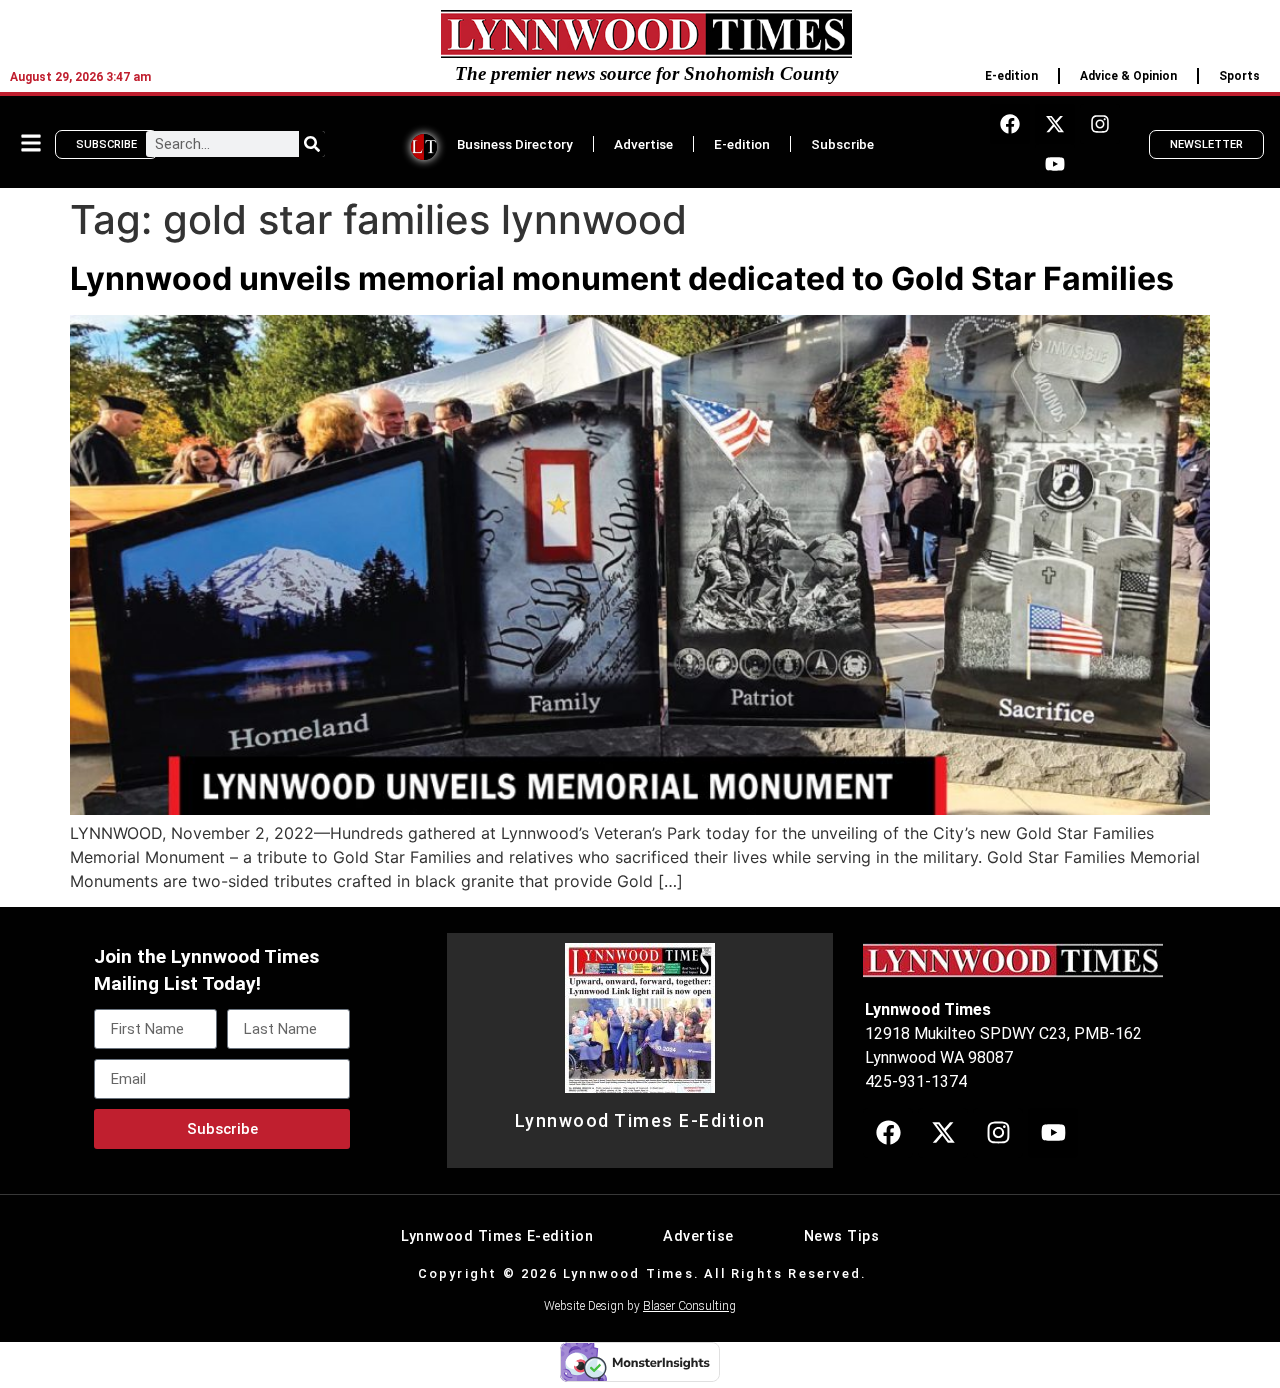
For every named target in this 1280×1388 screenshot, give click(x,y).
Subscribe (842, 144)
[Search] (312, 144)
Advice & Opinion (1128, 76)
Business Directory (515, 144)
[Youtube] (1055, 164)
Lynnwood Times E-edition (497, 1236)
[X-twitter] (1055, 124)
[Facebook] (1010, 124)
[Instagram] (1100, 124)
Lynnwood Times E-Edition (640, 1121)
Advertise (643, 144)
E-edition (1011, 76)
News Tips (842, 1236)
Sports (1239, 76)
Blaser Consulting (689, 1306)
